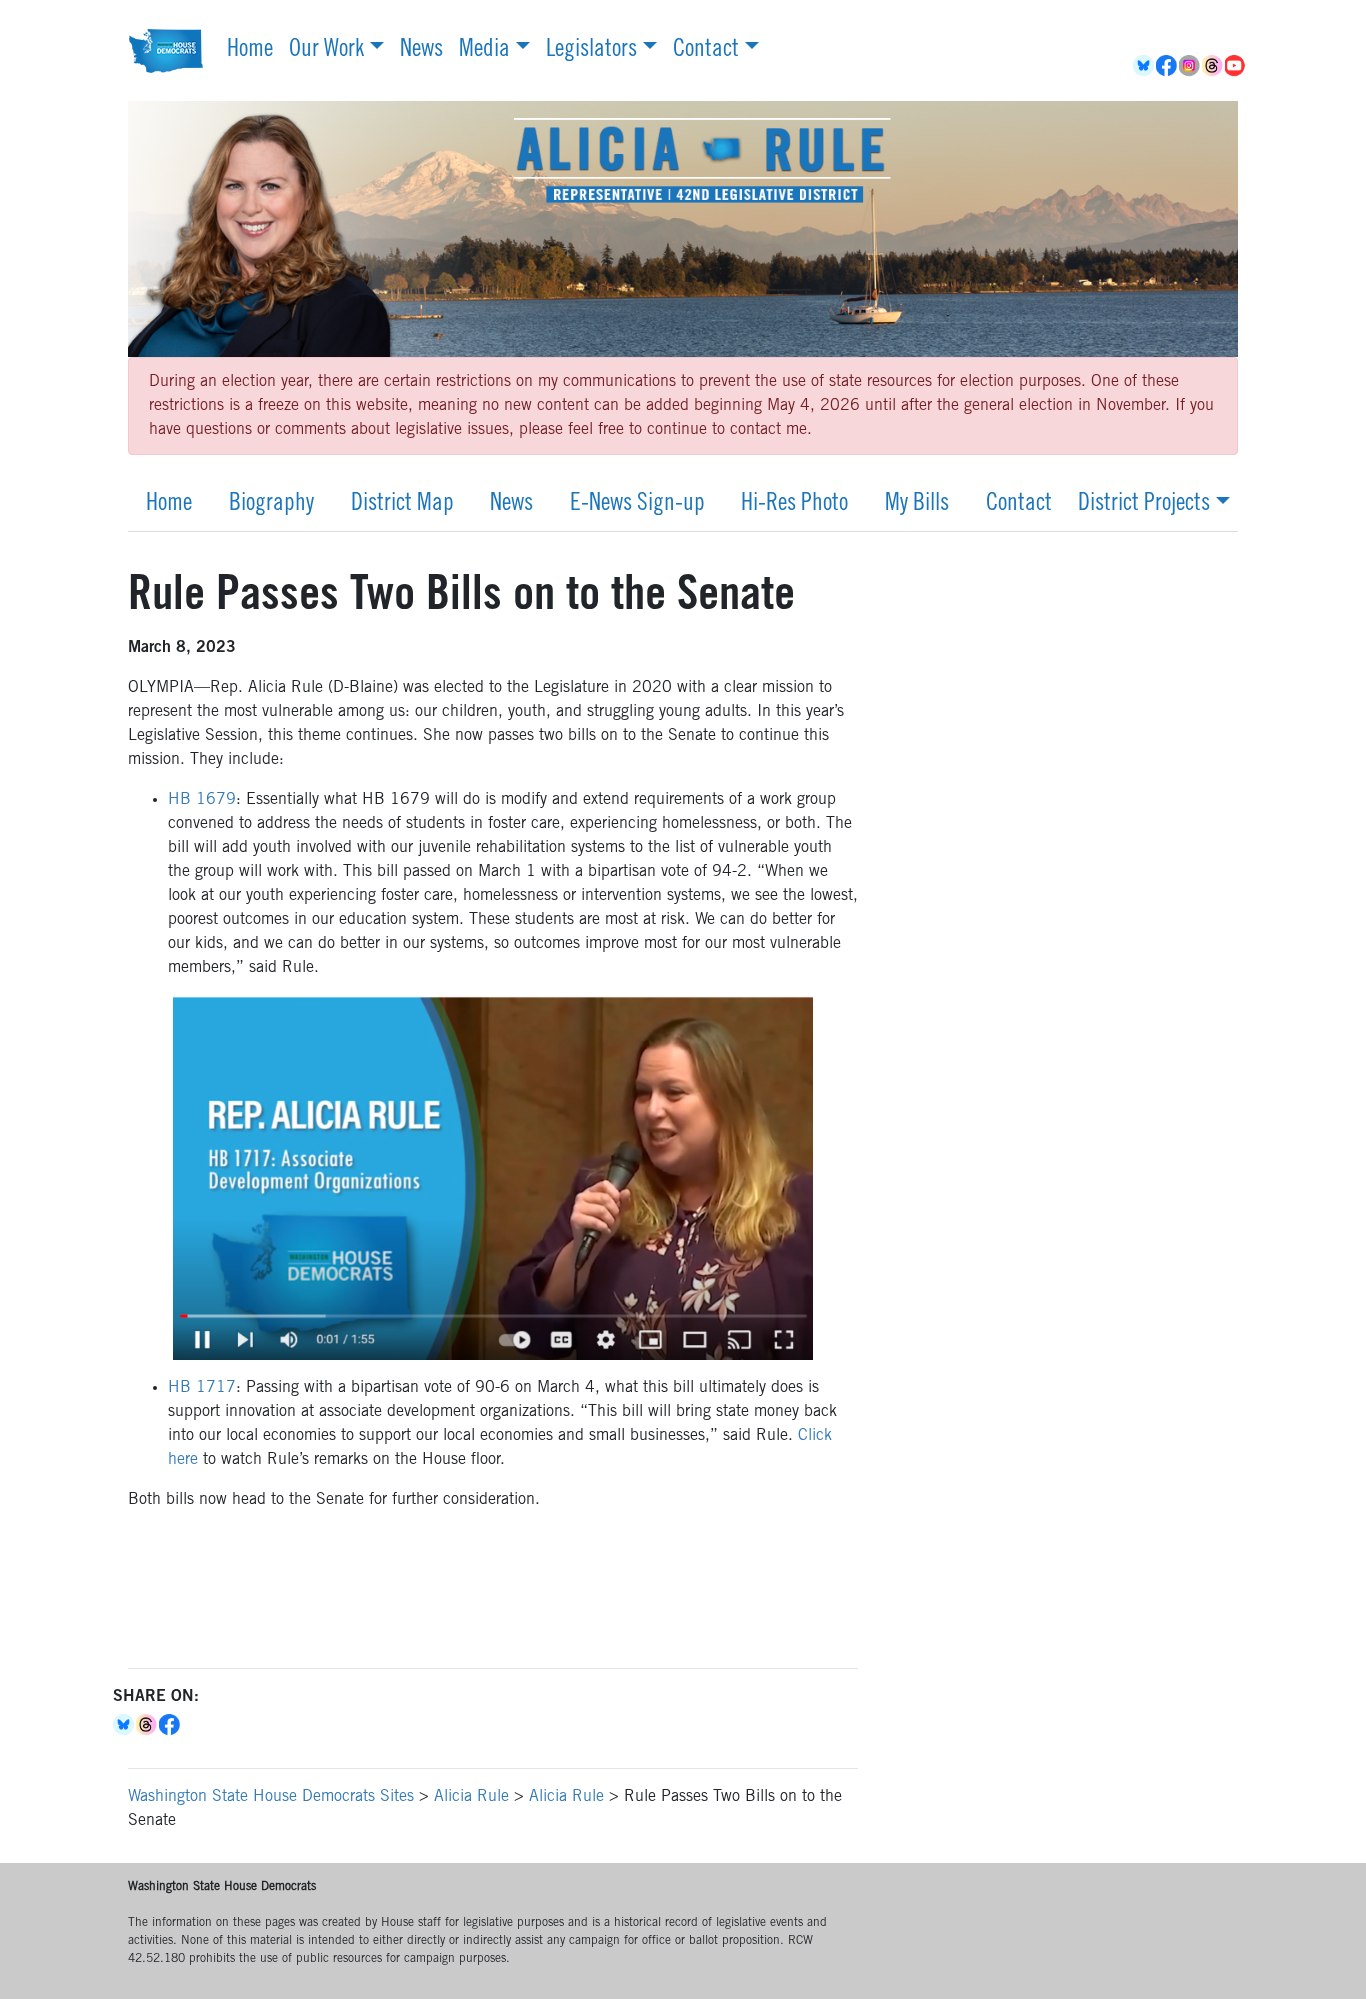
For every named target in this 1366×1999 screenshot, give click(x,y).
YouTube (1236, 66)
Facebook (1167, 66)
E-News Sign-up (637, 505)
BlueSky (1144, 66)
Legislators (591, 51)
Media (484, 51)
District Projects (1144, 505)
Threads (1213, 66)
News (421, 51)
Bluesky (124, 1725)
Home (250, 51)
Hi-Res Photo (794, 505)
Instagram (1190, 66)
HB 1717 (202, 1388)
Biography (271, 505)
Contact (706, 51)
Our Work (326, 51)
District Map (402, 505)
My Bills (917, 505)
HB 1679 (202, 800)
